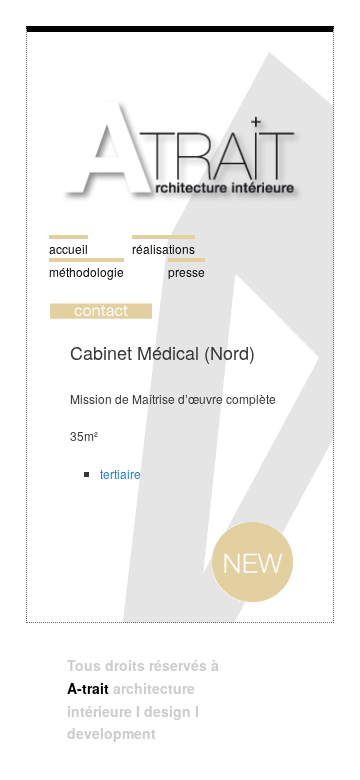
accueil (68, 248)
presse (186, 271)
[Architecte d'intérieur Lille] (180, 223)
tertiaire (120, 473)
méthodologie (86, 271)
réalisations (163, 248)
